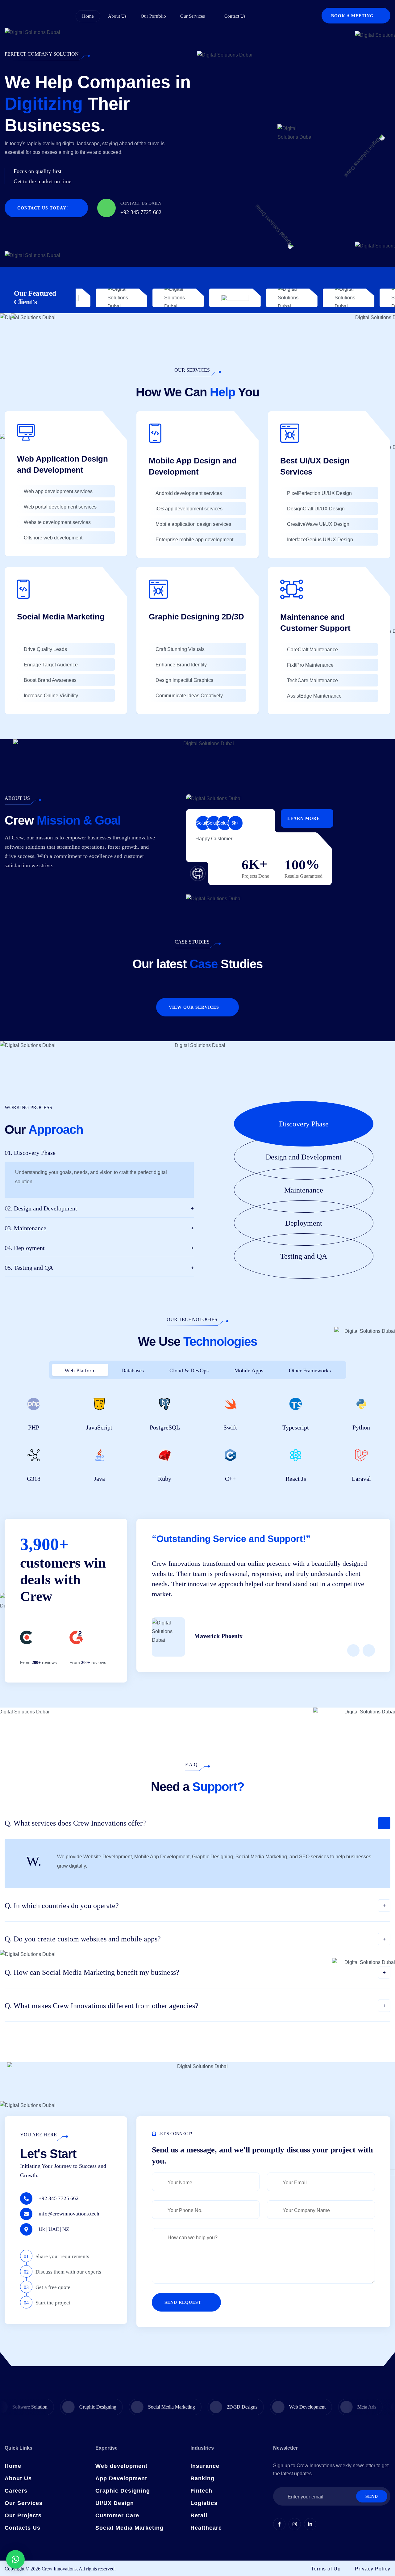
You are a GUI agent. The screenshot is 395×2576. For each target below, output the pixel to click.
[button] (312, 1124)
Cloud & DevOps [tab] (189, 1370)
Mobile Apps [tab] (249, 1370)
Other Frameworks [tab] (310, 1370)
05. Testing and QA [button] (29, 1268)
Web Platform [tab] (80, 1370)
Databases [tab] (133, 1370)
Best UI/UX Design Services (315, 466)
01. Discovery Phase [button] (30, 1153)
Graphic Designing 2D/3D (196, 617)
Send (372, 2496)
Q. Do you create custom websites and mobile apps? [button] (83, 1939)
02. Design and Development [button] (41, 1208)
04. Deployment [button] (25, 1248)
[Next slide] (369, 1650)
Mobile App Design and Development (193, 466)
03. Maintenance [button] (25, 1228)
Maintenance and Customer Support (316, 623)
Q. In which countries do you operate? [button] (62, 1906)
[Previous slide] (353, 1650)
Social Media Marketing (61, 617)
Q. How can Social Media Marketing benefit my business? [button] (92, 1972)
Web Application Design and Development (62, 464)
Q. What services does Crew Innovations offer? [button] (75, 1823)
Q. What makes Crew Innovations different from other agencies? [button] (102, 2006)
